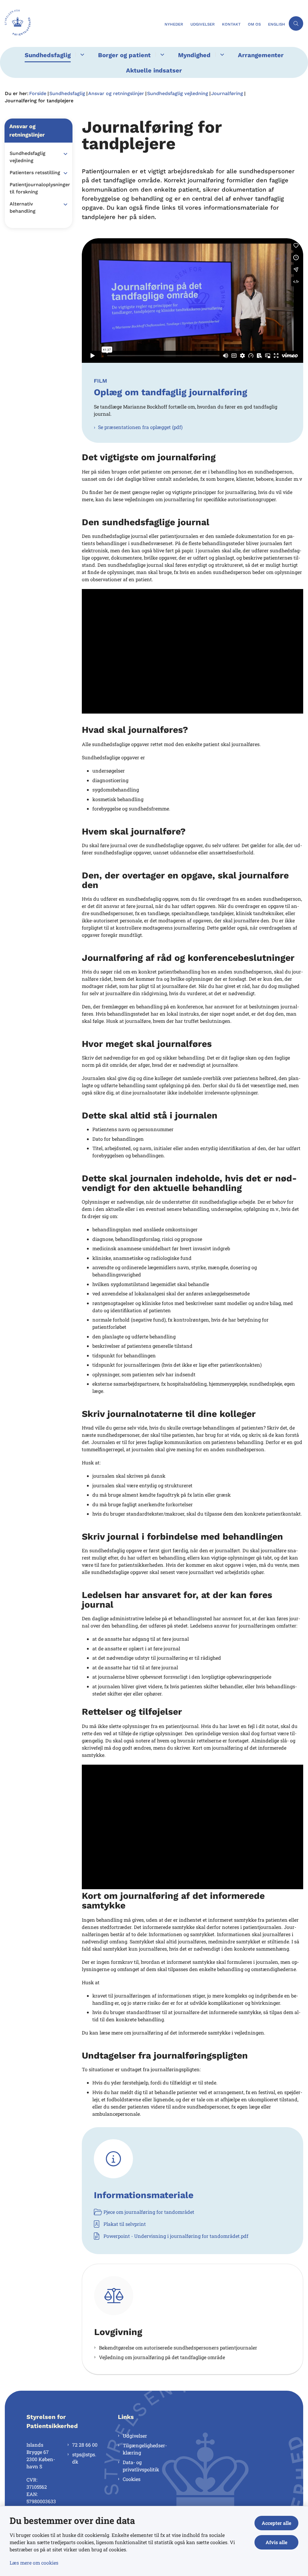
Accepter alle (276, 2523)
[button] (64, 154)
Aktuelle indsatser (154, 70)
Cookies (132, 2479)
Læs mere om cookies (34, 2563)
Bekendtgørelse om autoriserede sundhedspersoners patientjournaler (178, 2348)
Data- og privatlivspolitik (141, 2466)
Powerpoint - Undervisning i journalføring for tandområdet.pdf (176, 2236)
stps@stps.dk (84, 2458)
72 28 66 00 (85, 2445)
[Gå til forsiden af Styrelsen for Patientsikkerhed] (80, 23)
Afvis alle (276, 2542)
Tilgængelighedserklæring (145, 2449)
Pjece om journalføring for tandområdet (149, 2212)
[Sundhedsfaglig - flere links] (81, 55)
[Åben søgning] (296, 23)
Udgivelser (135, 2436)
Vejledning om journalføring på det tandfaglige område (162, 2357)
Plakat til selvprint (125, 2224)
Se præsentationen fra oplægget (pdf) (140, 427)
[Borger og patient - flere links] (161, 55)
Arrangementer (261, 55)
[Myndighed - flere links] (221, 55)
